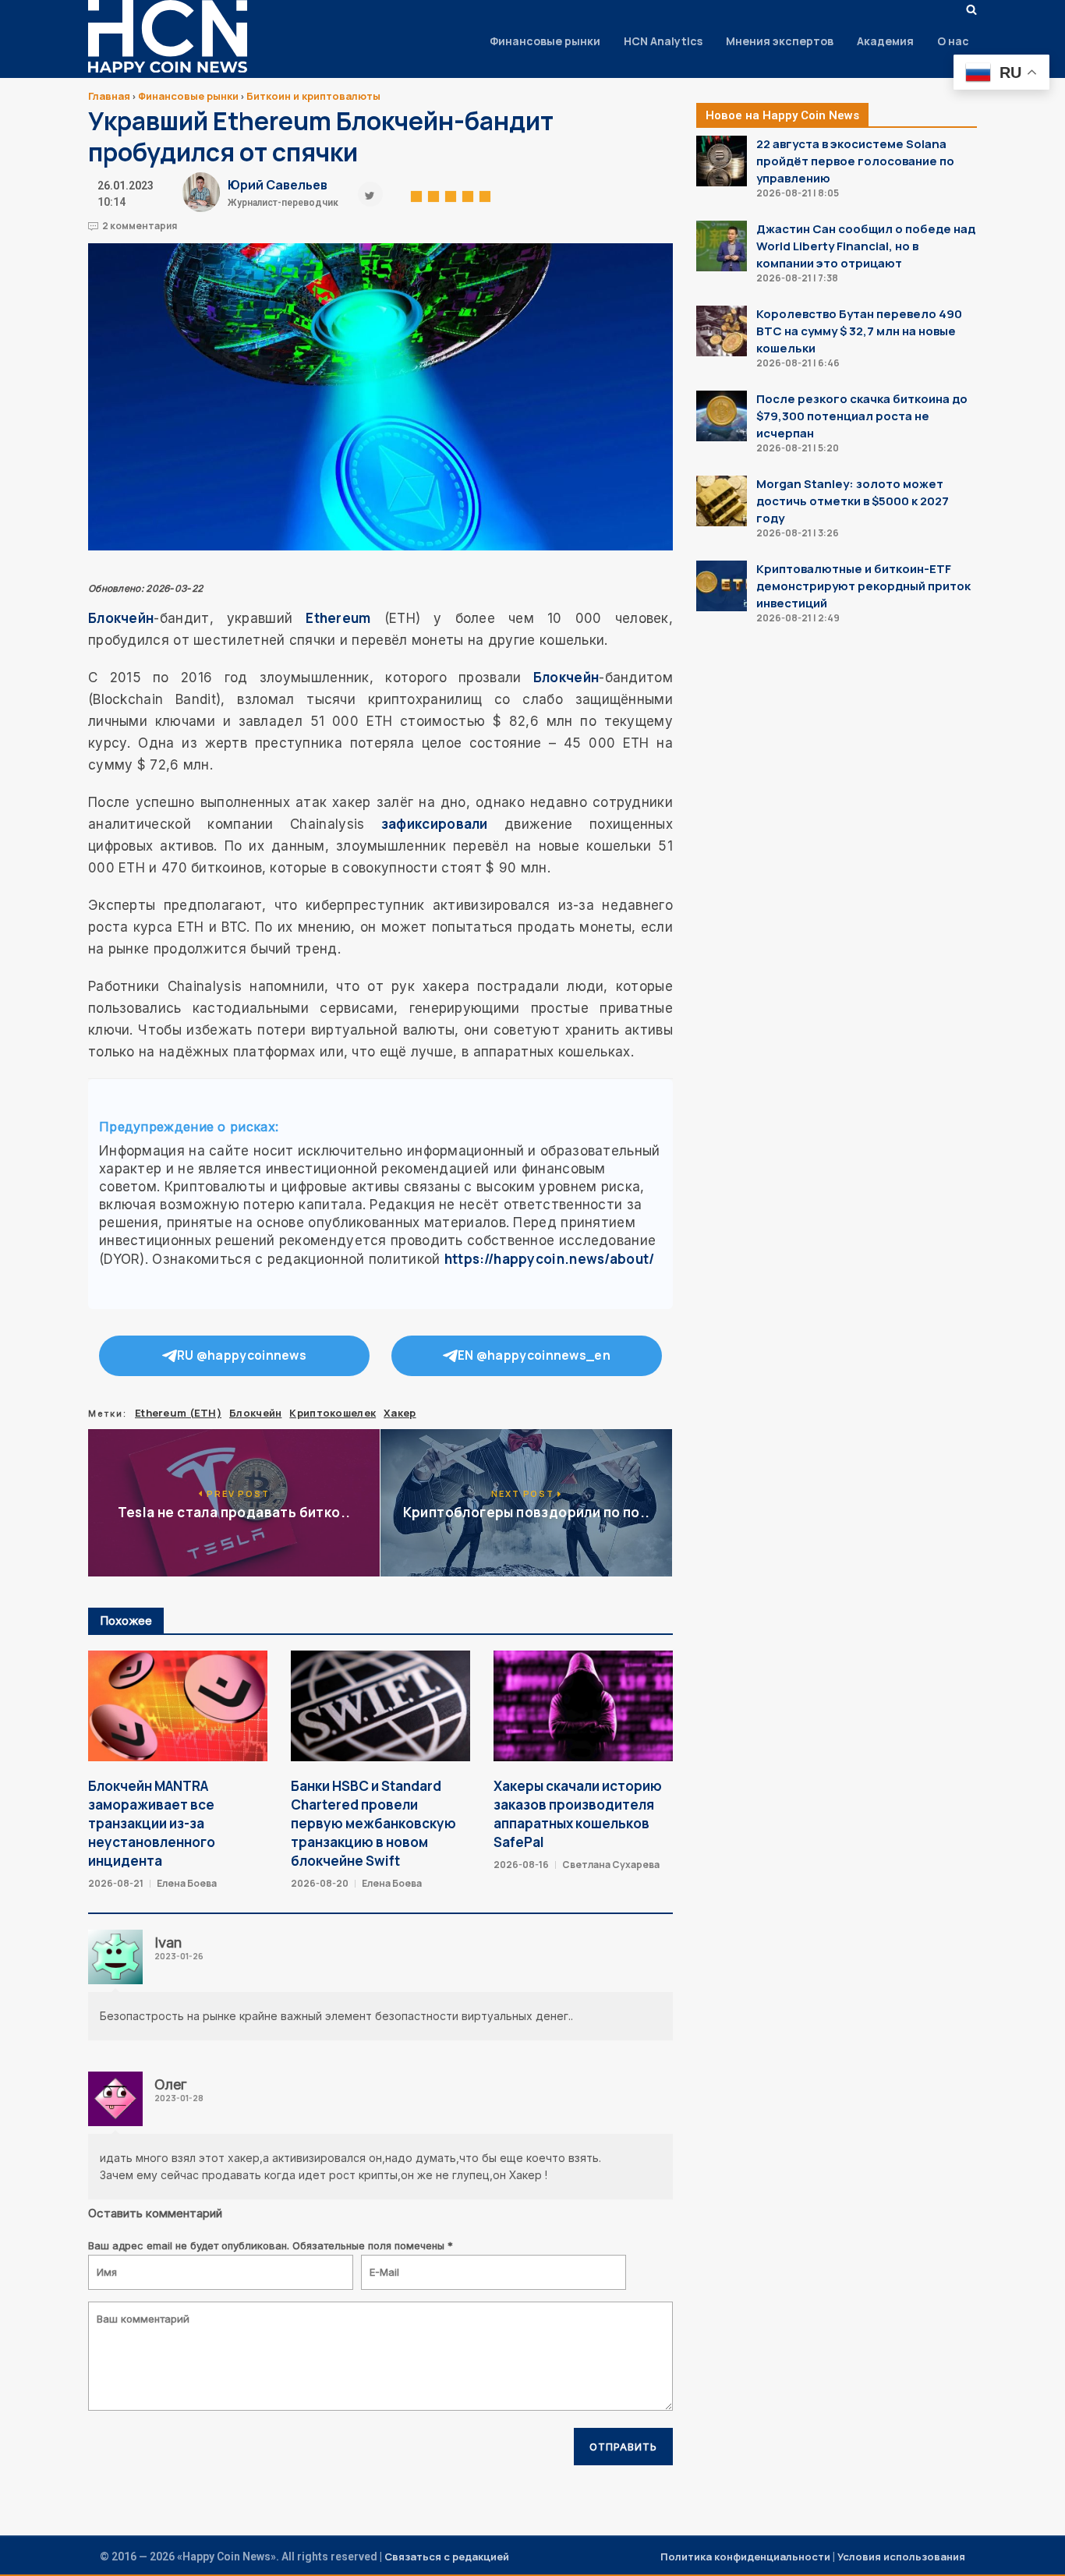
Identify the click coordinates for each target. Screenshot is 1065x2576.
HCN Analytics (663, 41)
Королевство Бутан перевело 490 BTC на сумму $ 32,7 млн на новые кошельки (859, 331)
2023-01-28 (179, 2098)
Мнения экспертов (780, 41)
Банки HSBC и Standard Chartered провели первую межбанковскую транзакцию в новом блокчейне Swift (373, 1823)
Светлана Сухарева (611, 1865)
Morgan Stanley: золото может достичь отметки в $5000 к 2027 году (853, 501)
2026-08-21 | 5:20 (798, 448)
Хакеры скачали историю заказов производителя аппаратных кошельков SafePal (578, 1814)
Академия (885, 41)
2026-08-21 (116, 1883)
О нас (953, 41)
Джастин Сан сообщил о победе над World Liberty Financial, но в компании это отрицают (866, 246)
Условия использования (901, 2557)
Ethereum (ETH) (178, 1413)
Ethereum (338, 618)
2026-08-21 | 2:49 (798, 618)
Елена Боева (187, 1883)
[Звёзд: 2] (433, 194)
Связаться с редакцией (447, 2557)
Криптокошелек (333, 1413)
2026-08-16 (521, 1865)
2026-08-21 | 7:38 (797, 278)
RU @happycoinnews (242, 1355)
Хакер (400, 1413)
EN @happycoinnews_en (534, 1355)
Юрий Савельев (278, 185)
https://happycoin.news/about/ (550, 1259)
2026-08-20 (320, 1883)
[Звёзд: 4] (468, 194)
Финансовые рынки (545, 41)
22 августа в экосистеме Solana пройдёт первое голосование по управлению (855, 161)
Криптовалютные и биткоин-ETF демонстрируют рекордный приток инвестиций (863, 586)
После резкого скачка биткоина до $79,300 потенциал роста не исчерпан (862, 416)
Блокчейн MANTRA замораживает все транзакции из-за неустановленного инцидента (152, 1823)
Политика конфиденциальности (745, 2557)
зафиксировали (435, 824)
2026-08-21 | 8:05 (798, 193)
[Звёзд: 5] (485, 194)
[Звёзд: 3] (451, 194)
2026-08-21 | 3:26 (798, 533)
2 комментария (140, 226)
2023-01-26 (179, 1956)
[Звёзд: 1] (416, 194)
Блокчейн (121, 618)
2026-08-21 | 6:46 (798, 363)
